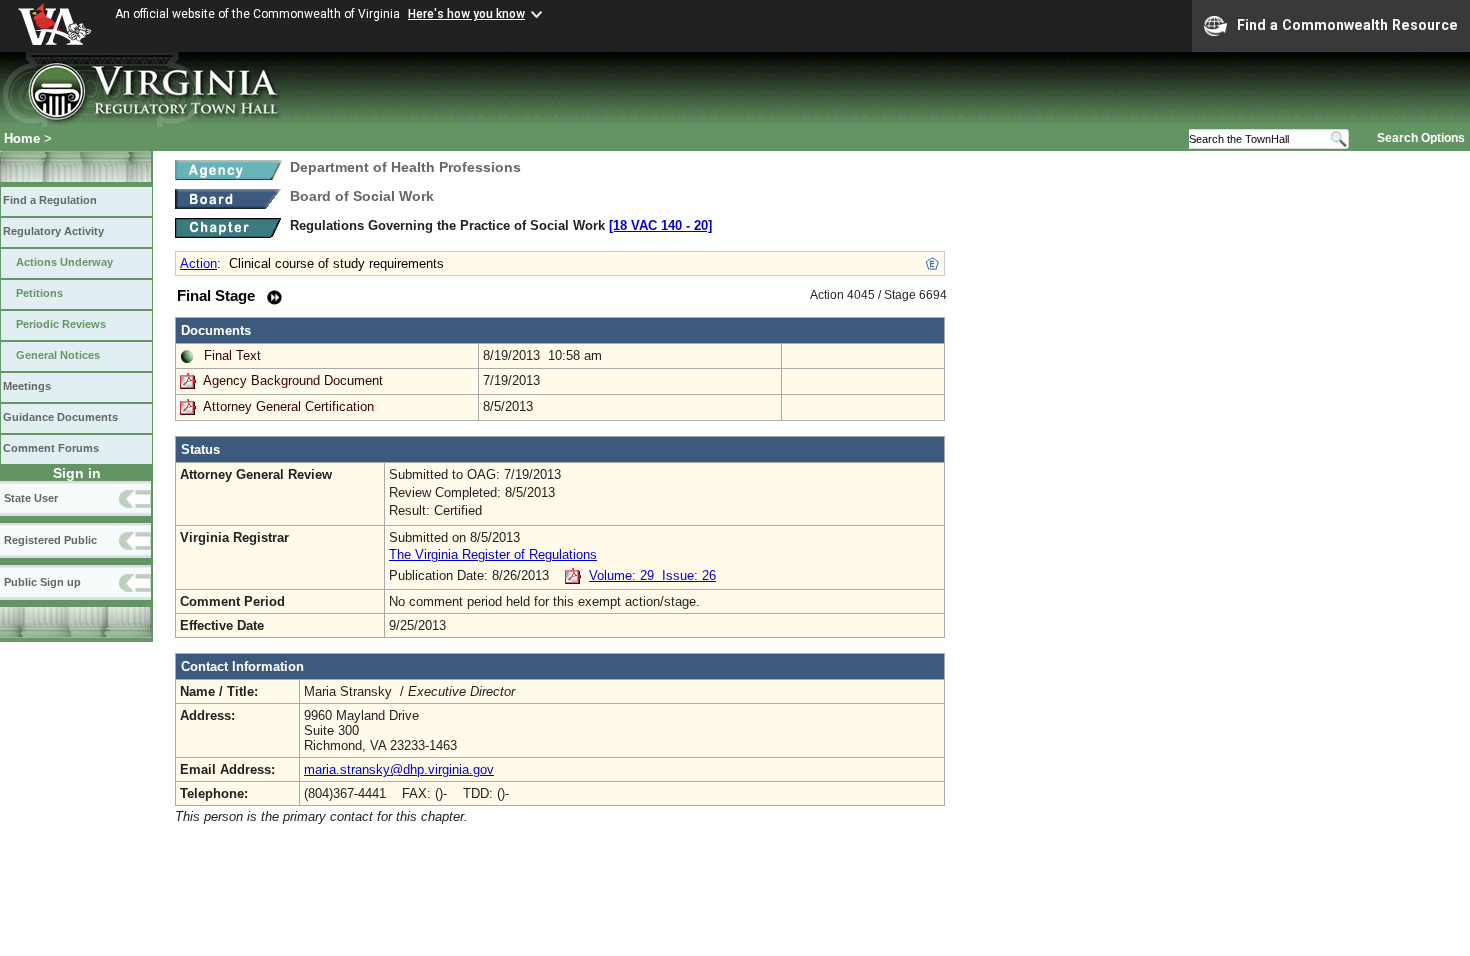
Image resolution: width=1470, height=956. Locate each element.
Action (198, 263)
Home (22, 138)
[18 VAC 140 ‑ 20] (660, 225)
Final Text (232, 355)
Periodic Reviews (61, 324)
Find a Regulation (50, 200)
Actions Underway (64, 262)
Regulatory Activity (53, 231)
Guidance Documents (60, 417)
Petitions (39, 293)
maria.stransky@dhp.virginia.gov (399, 769)
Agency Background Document (293, 380)
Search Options (1421, 138)
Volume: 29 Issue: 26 (652, 575)
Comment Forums (51, 448)
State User (31, 498)
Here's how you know (466, 14)
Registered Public (50, 540)
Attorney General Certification (288, 406)
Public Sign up (42, 582)
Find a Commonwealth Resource (1347, 25)
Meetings (27, 386)
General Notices (58, 355)
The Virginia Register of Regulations (493, 554)
